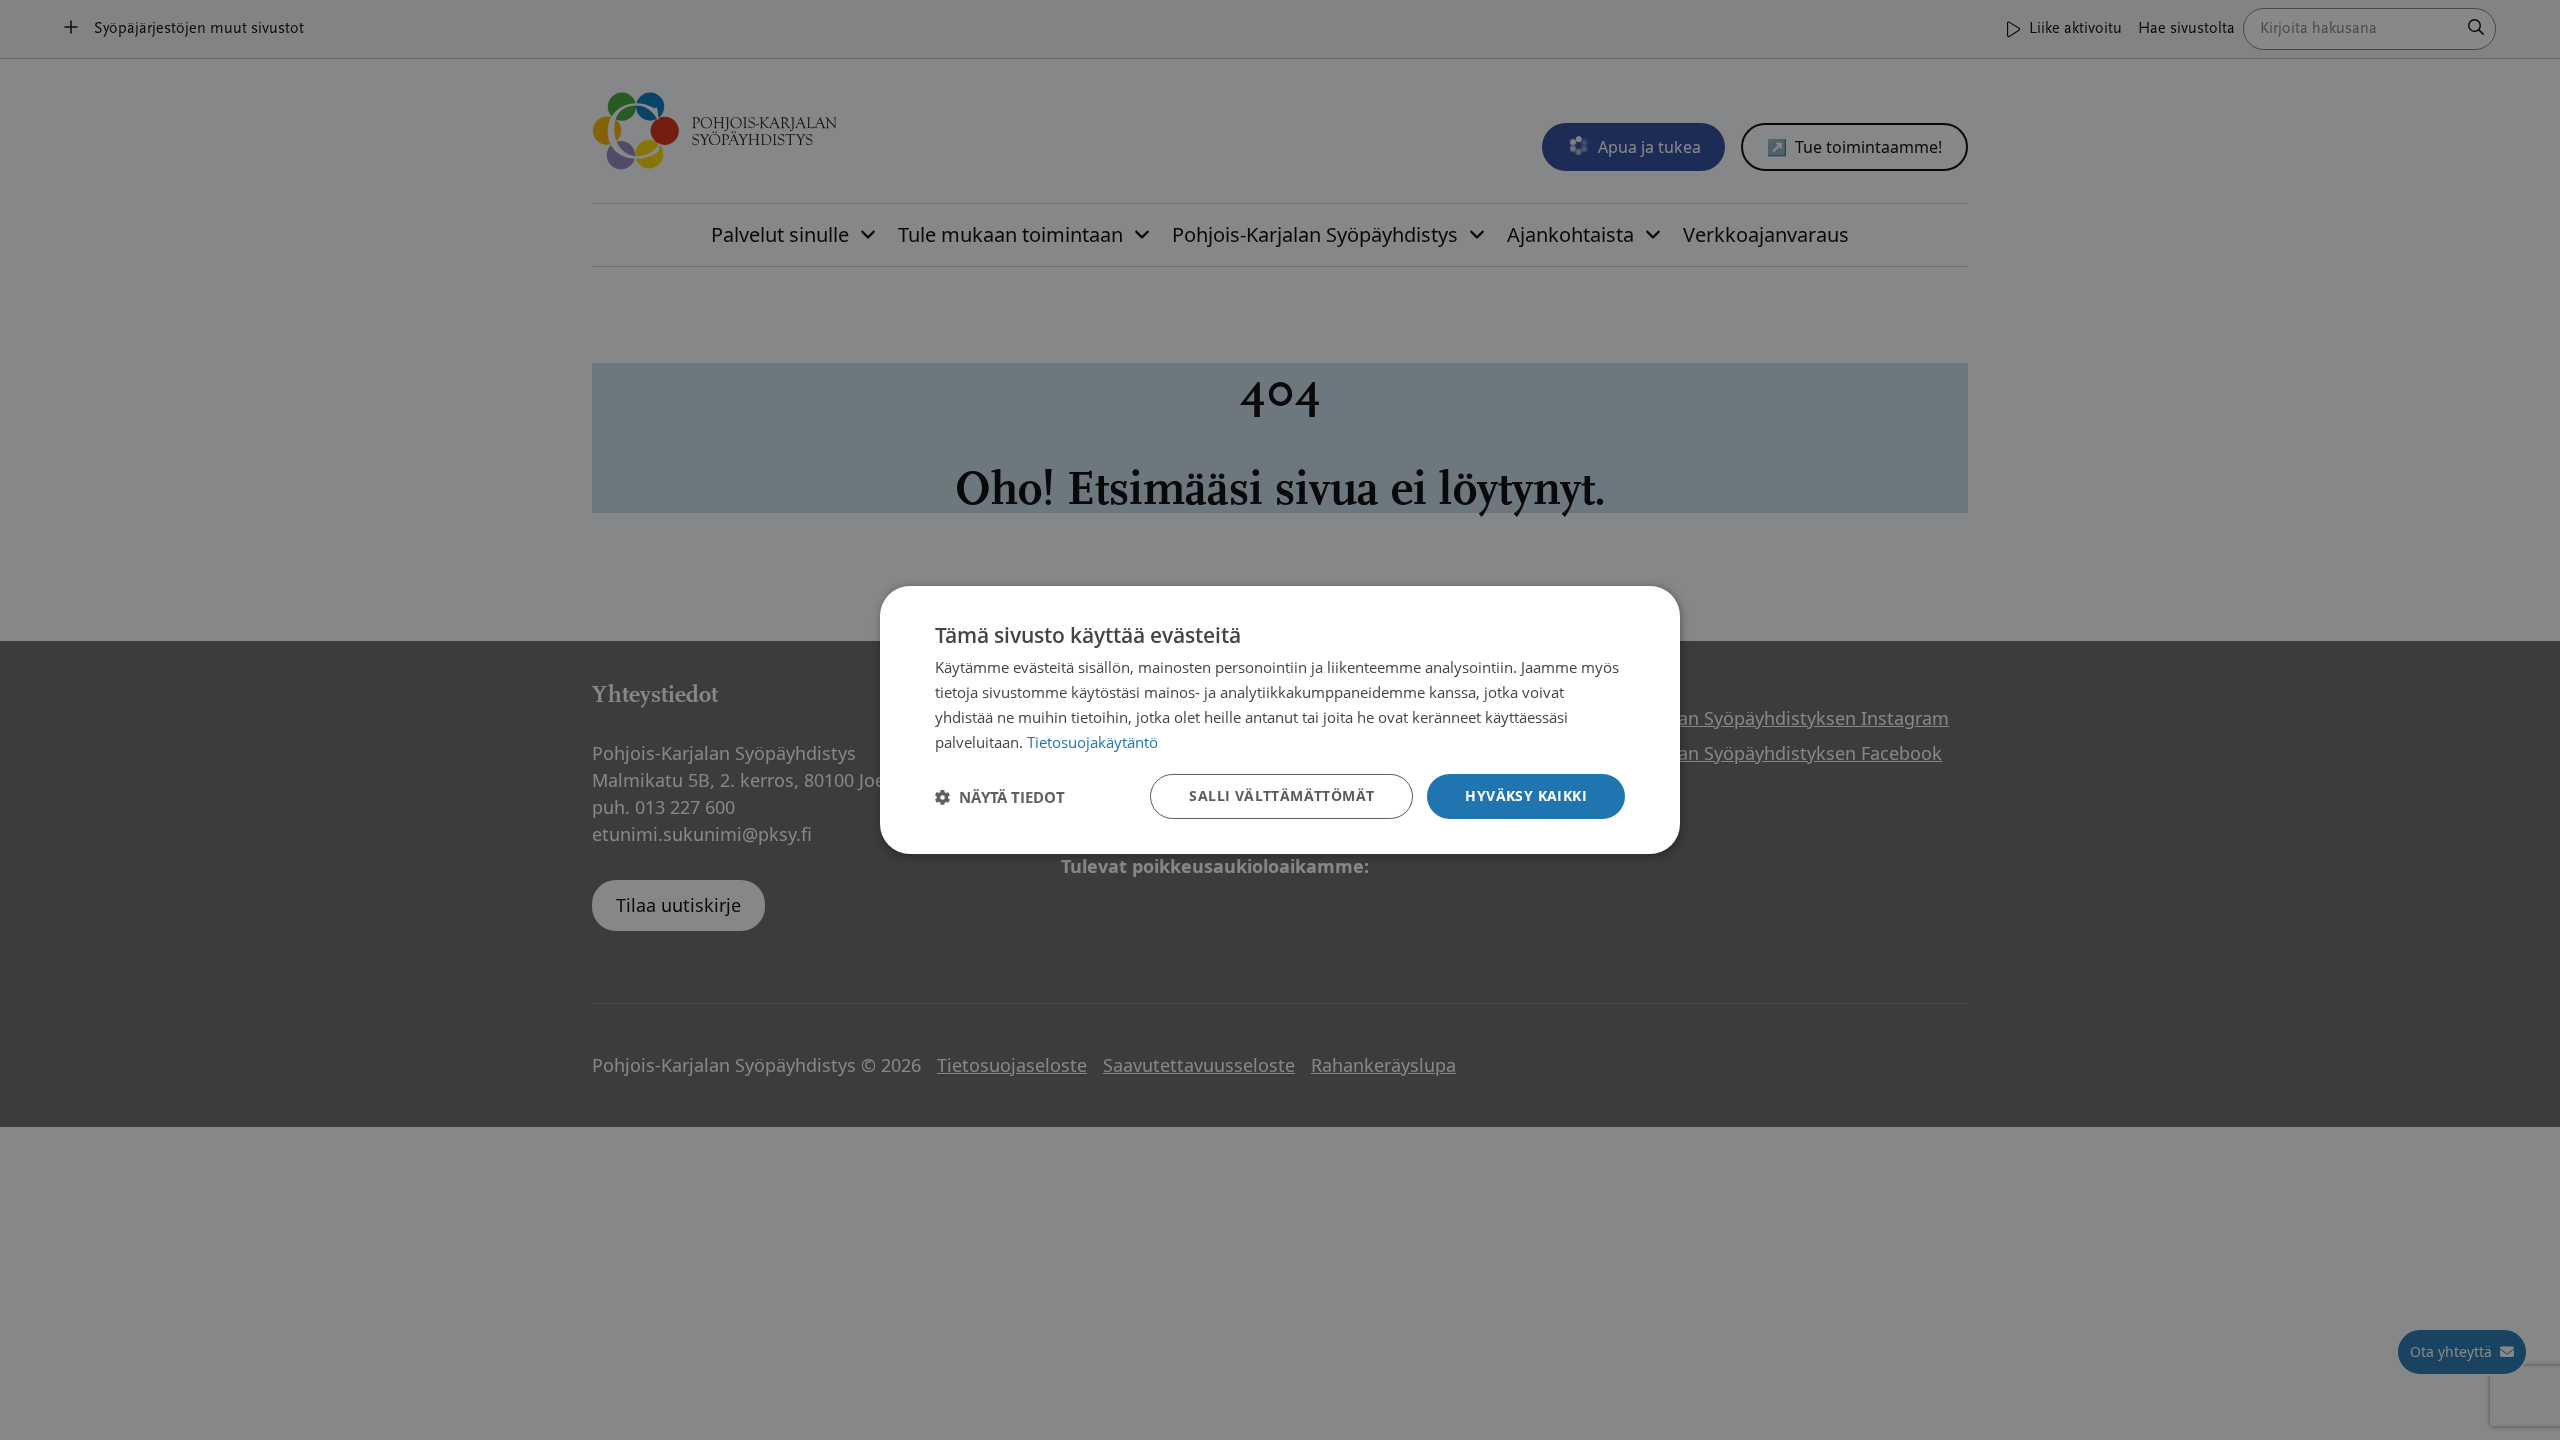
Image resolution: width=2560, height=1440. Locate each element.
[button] (1000, 797)
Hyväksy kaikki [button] (1526, 795)
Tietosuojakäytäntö (1092, 742)
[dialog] (1280, 720)
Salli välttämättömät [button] (1281, 795)
